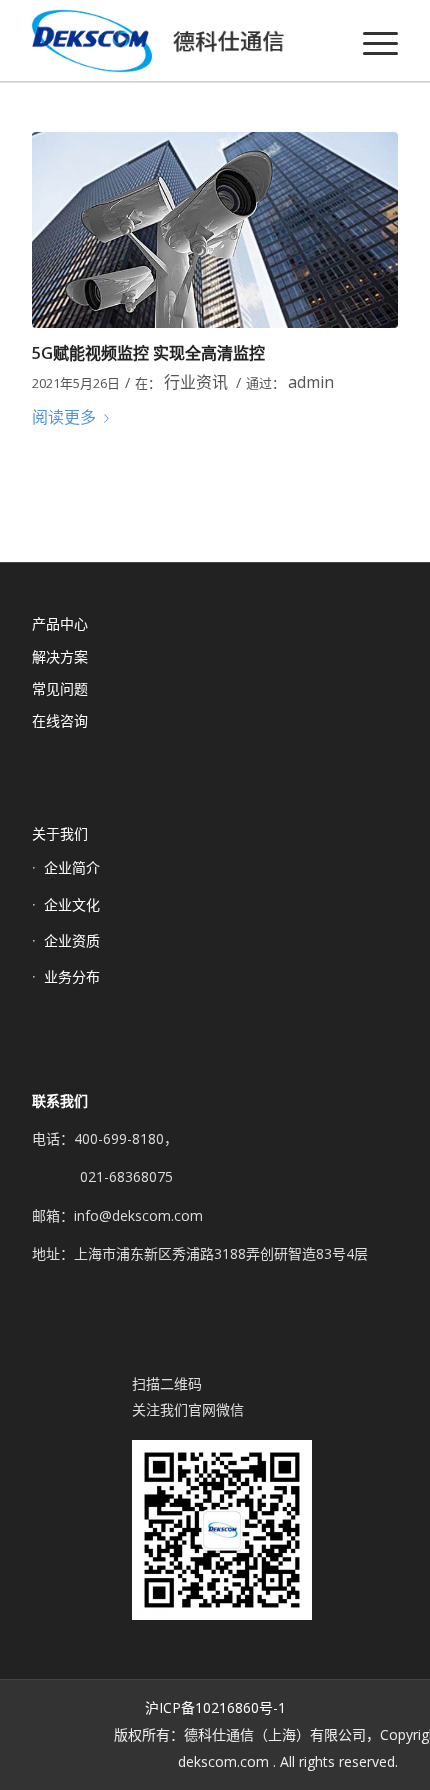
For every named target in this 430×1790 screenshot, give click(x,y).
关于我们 (60, 833)
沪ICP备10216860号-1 (215, 1707)
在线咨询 (60, 720)
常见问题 (60, 688)
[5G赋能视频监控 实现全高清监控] (215, 230)
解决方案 (60, 656)
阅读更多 (64, 417)
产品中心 (60, 623)
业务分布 (72, 976)
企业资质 (72, 940)
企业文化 (72, 904)
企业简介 (72, 867)
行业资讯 (196, 382)
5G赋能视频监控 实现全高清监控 (148, 353)
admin (311, 382)
